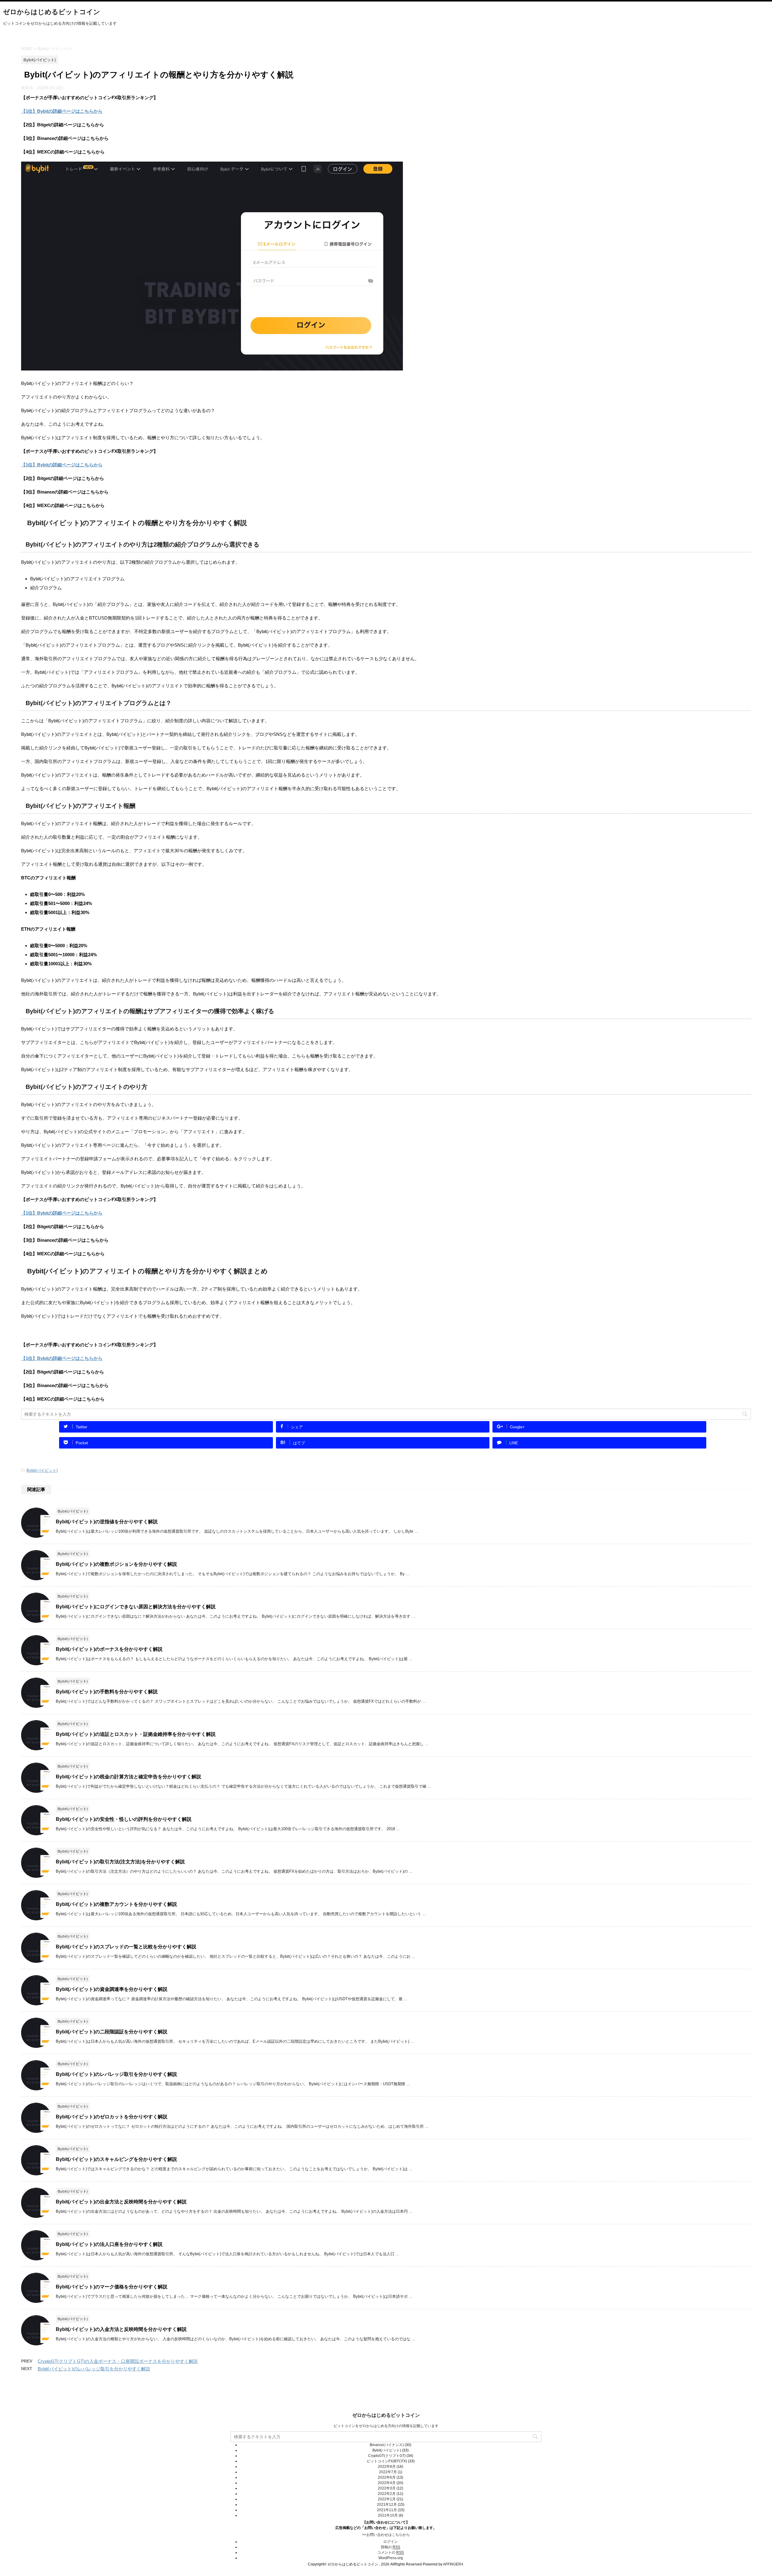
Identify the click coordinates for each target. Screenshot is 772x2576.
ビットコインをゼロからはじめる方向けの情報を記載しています (386, 2426)
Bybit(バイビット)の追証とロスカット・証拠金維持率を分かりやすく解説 (136, 1734)
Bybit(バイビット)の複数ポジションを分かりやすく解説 (116, 1564)
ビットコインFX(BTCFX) (387, 2461)
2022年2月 (387, 2494)
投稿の (391, 2547)
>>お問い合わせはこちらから (386, 2535)
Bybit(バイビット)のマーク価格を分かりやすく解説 (112, 2287)
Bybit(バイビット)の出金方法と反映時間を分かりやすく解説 (121, 2202)
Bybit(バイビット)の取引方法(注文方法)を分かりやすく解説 (120, 1862)
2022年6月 (387, 2477)
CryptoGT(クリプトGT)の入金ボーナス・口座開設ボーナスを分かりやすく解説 (118, 2361)
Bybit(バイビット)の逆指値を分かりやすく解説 (107, 1522)
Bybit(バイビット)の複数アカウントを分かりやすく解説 (116, 1904)
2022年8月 (387, 2467)
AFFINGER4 (453, 2564)
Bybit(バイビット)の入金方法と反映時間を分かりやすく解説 (121, 2329)
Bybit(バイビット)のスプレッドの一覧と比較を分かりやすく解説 (126, 1947)
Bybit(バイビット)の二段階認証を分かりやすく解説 (112, 2032)
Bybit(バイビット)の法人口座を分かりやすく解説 (109, 2244)
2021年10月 (388, 2515)
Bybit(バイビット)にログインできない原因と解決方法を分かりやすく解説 (136, 1607)
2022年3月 (387, 2488)
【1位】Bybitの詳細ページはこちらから (62, 111)
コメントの (391, 2552)
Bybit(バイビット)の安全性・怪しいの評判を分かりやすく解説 (124, 1819)
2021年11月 (387, 2510)
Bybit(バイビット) (42, 1470)
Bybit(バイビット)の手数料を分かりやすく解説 (107, 1692)
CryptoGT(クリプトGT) (387, 2456)
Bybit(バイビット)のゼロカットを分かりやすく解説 (112, 2117)
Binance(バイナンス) (387, 2445)
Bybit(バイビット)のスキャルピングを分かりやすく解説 (116, 2159)
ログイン (391, 2542)
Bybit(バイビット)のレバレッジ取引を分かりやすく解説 (116, 2074)
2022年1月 (387, 2499)
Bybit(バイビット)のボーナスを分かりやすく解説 (109, 1649)
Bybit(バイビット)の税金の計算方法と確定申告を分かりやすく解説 (128, 1777)
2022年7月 (388, 2472)
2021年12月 (387, 2505)
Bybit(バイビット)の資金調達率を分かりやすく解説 (112, 1989)
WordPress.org (391, 2558)
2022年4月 (387, 2483)
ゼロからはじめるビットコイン (52, 12)
